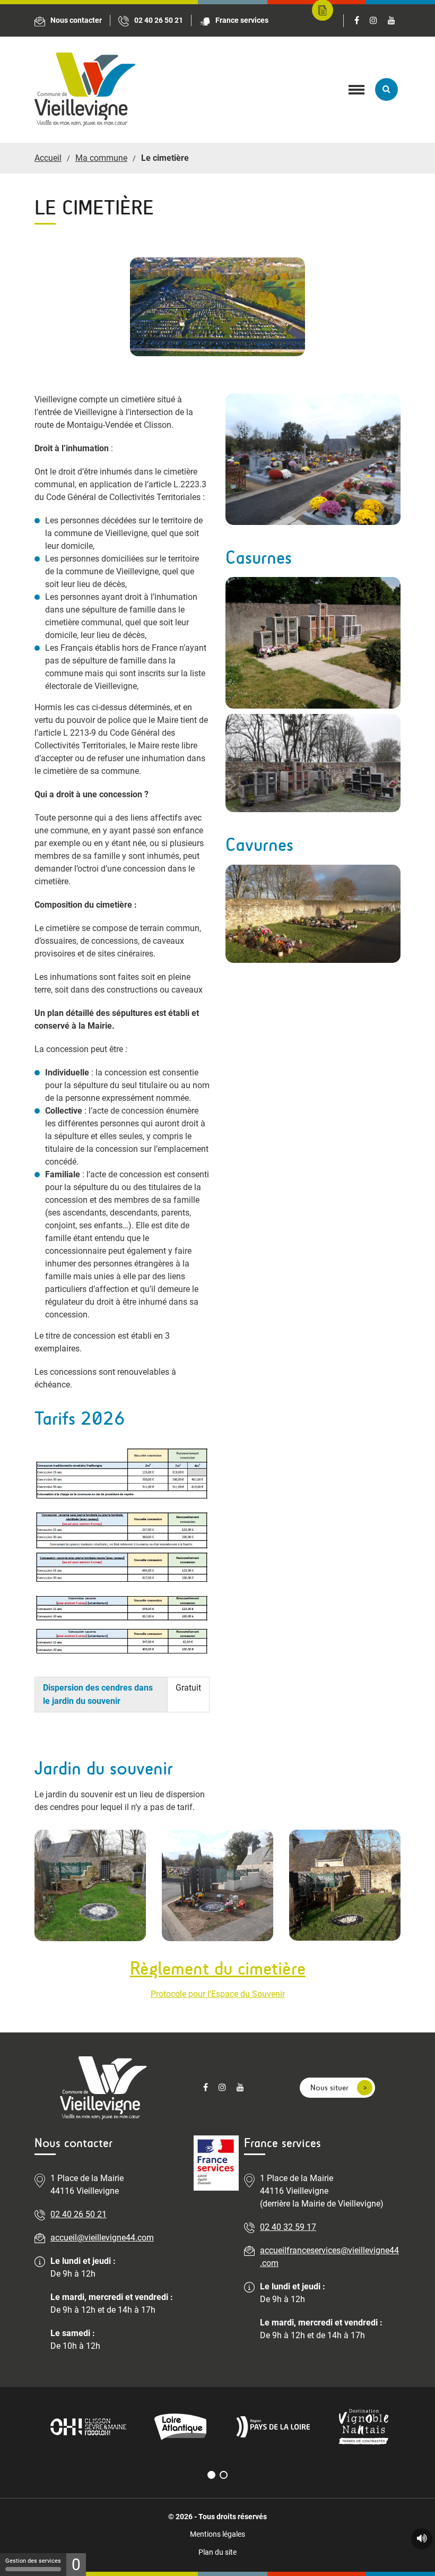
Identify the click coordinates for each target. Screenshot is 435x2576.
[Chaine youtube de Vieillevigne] (391, 21)
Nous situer (329, 2087)
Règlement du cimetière (218, 1968)
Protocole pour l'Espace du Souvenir (218, 1994)
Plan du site (217, 2552)
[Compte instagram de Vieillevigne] (373, 21)
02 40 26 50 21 (79, 2214)
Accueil (48, 158)
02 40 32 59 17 (288, 2227)
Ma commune (101, 158)
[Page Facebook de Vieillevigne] (357, 21)
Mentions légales (217, 2534)
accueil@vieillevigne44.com (102, 2238)
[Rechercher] (386, 89)
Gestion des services (33, 2561)
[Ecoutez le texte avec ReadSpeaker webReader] (422, 2539)
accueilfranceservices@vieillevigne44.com (329, 2257)
